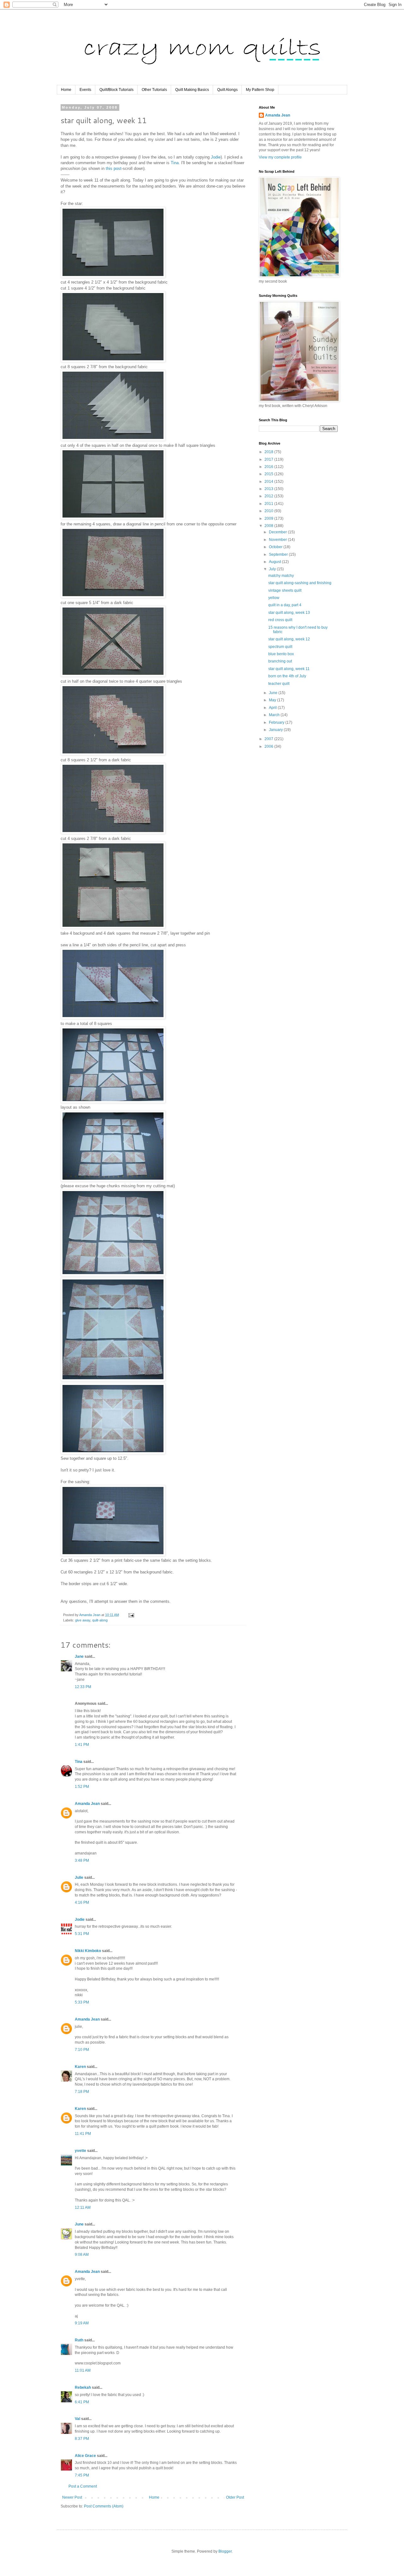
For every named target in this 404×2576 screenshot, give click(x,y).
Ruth (79, 2340)
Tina (175, 163)
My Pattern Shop (260, 90)
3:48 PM (82, 1860)
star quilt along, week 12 (289, 639)
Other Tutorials (154, 90)
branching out (280, 661)
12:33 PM (83, 1687)
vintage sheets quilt (285, 590)
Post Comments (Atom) (104, 2506)
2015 (269, 474)
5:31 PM (82, 1934)
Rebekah (83, 2387)
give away (83, 1620)
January (276, 730)
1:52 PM (82, 1787)
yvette (80, 2151)
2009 (269, 518)
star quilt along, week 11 (289, 669)
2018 (269, 452)
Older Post (235, 2497)
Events (85, 90)
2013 (269, 489)
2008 (269, 526)
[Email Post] (131, 1615)
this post (114, 168)
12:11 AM (83, 2208)
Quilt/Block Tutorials (116, 90)
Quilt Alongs (227, 90)
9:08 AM (82, 2255)
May (273, 700)
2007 (269, 739)
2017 (269, 459)
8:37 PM (82, 2439)
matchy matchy (281, 576)
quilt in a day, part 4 (285, 605)
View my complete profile (280, 157)
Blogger (225, 2551)
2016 (269, 467)
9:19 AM (82, 2323)
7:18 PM (82, 2092)
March (275, 715)
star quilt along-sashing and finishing (300, 583)
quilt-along (100, 1620)
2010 (269, 511)
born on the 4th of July (287, 676)
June (79, 2224)
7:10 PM (82, 2050)
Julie (79, 1878)
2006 (269, 746)
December (278, 532)
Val (77, 2419)
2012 (269, 496)
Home (66, 90)
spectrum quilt (280, 647)
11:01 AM (83, 2370)
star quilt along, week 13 (289, 613)
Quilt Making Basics (192, 90)
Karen (80, 2067)
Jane (79, 1656)
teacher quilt (279, 684)
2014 (269, 482)
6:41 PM (82, 2402)
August (275, 562)
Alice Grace (85, 2456)
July (273, 569)
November (278, 540)
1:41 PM (82, 1745)
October (276, 547)
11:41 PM (83, 2134)
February (277, 722)
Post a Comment (83, 2486)
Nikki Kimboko (88, 1951)
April (273, 708)
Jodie (216, 157)
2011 (269, 504)
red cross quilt (280, 620)
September (279, 554)
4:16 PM (82, 1902)
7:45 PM (82, 2475)
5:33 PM (82, 2002)
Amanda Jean (87, 1804)
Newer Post (72, 2497)
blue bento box (281, 654)
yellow (274, 598)
